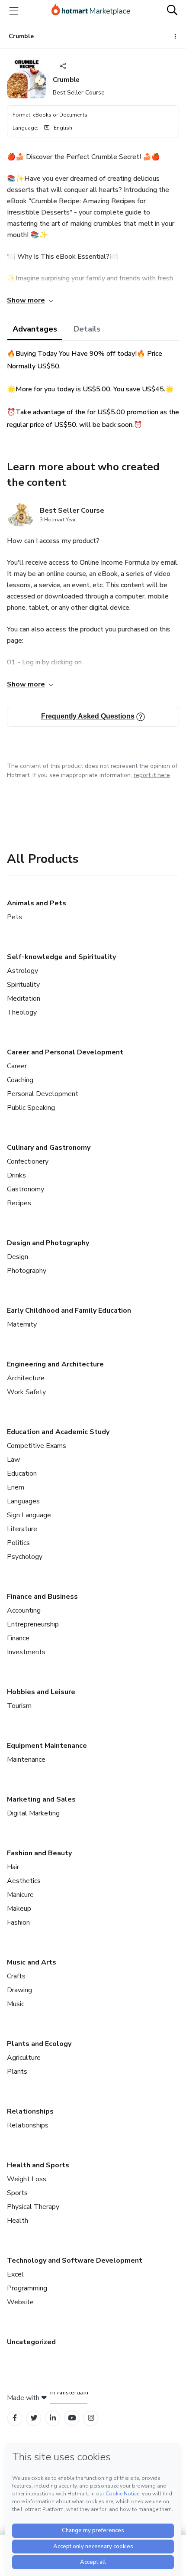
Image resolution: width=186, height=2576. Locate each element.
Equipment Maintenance (47, 1746)
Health (18, 2221)
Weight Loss (27, 2179)
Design (18, 1257)
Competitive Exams (37, 1446)
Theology (22, 1012)
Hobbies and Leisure (41, 1692)
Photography (27, 1271)
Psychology (25, 1557)
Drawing (19, 1990)
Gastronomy (26, 1189)
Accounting (24, 1610)
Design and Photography (48, 1243)
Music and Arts (32, 1962)
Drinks (16, 1175)
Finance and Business (42, 1597)
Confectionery (28, 1161)
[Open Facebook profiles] (15, 2418)
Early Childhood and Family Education (69, 1311)
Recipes (19, 1203)
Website (20, 2302)
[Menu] (14, 11)
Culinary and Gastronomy (49, 1148)
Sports (17, 2193)
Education (22, 1473)
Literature (22, 1529)
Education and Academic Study (58, 1432)
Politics (18, 1543)
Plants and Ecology (39, 2044)
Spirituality (23, 985)
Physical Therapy (33, 2207)
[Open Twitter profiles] (34, 2418)
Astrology (22, 971)
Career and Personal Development (65, 1052)
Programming (27, 2288)
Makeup (19, 1909)
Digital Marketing (33, 1813)
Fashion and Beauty (39, 1853)
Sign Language (29, 1515)
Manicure (20, 1895)
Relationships (30, 2111)
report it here (152, 775)
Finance (18, 1638)
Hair (13, 1867)
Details (87, 329)
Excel (15, 2274)
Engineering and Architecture (55, 1364)
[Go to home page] (91, 11)
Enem (16, 1487)
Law (13, 1460)
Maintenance (26, 1760)
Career (17, 1066)
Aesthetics (24, 1881)
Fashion (18, 1922)
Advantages (35, 329)
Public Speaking (31, 1108)
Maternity (22, 1324)
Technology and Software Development (75, 2261)
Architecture (26, 1378)
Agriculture (24, 2058)
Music (16, 2004)
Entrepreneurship (33, 1624)
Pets (14, 917)
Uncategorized (31, 2342)
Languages (23, 1501)
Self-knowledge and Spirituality (61, 957)
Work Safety (26, 1392)
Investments (26, 1652)
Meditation (24, 999)
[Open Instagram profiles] (91, 2418)
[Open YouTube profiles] (72, 2418)
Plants (17, 2072)
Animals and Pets (37, 903)
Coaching (20, 1080)
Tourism (19, 1706)
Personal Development (43, 1094)
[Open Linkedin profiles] (53, 2418)
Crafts (16, 1976)
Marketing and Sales (41, 1799)
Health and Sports (38, 2165)
